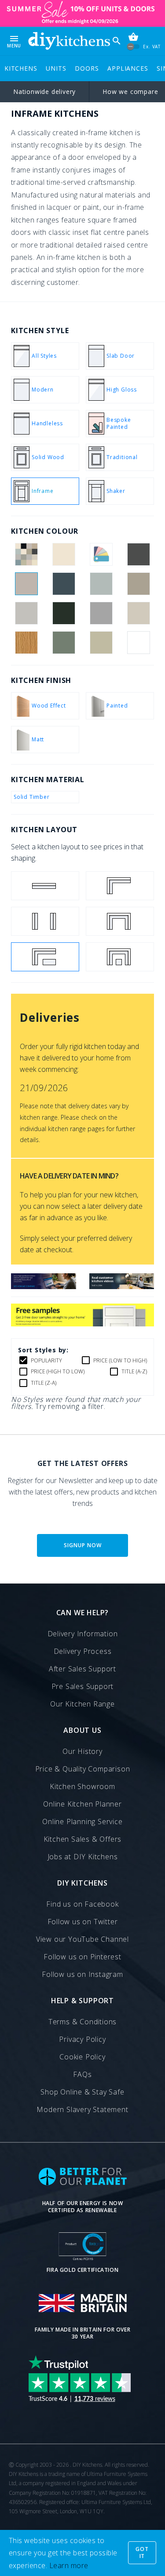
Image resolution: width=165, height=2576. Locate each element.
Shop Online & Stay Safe (82, 2092)
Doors (87, 68)
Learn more (69, 2565)
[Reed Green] (64, 643)
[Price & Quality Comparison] (44, 1286)
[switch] (134, 46)
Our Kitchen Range (82, 1704)
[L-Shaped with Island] (45, 957)
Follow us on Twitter (83, 1922)
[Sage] (101, 643)
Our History (82, 1751)
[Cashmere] (26, 584)
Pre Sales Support (83, 1686)
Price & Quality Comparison (83, 1769)
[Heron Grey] (101, 613)
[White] (139, 643)
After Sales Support (82, 1669)
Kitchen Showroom (82, 1786)
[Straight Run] (45, 886)
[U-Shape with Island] (120, 957)
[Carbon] (139, 554)
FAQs (82, 2074)
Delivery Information (83, 1634)
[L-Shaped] (120, 886)
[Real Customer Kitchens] (122, 1286)
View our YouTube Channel (82, 1939)
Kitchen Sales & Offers (83, 1839)
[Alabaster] (64, 554)
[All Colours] (26, 554)
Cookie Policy (82, 2057)
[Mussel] (139, 613)
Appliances (128, 68)
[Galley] (45, 921)
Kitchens (21, 68)
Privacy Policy (82, 2039)
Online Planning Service (82, 1822)
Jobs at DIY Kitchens (83, 1857)
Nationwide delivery (44, 92)
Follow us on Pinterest (82, 1957)
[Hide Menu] (69, 41)
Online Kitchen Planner (82, 1804)
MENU (14, 41)
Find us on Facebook (82, 1904)
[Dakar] (139, 584)
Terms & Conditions (82, 2022)
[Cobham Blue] (64, 584)
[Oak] (26, 643)
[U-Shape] (120, 921)
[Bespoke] (101, 554)
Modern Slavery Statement (82, 2109)
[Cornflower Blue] (101, 584)
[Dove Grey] (26, 613)
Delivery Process (83, 1651)
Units (56, 68)
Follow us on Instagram (82, 1974)
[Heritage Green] (64, 613)
